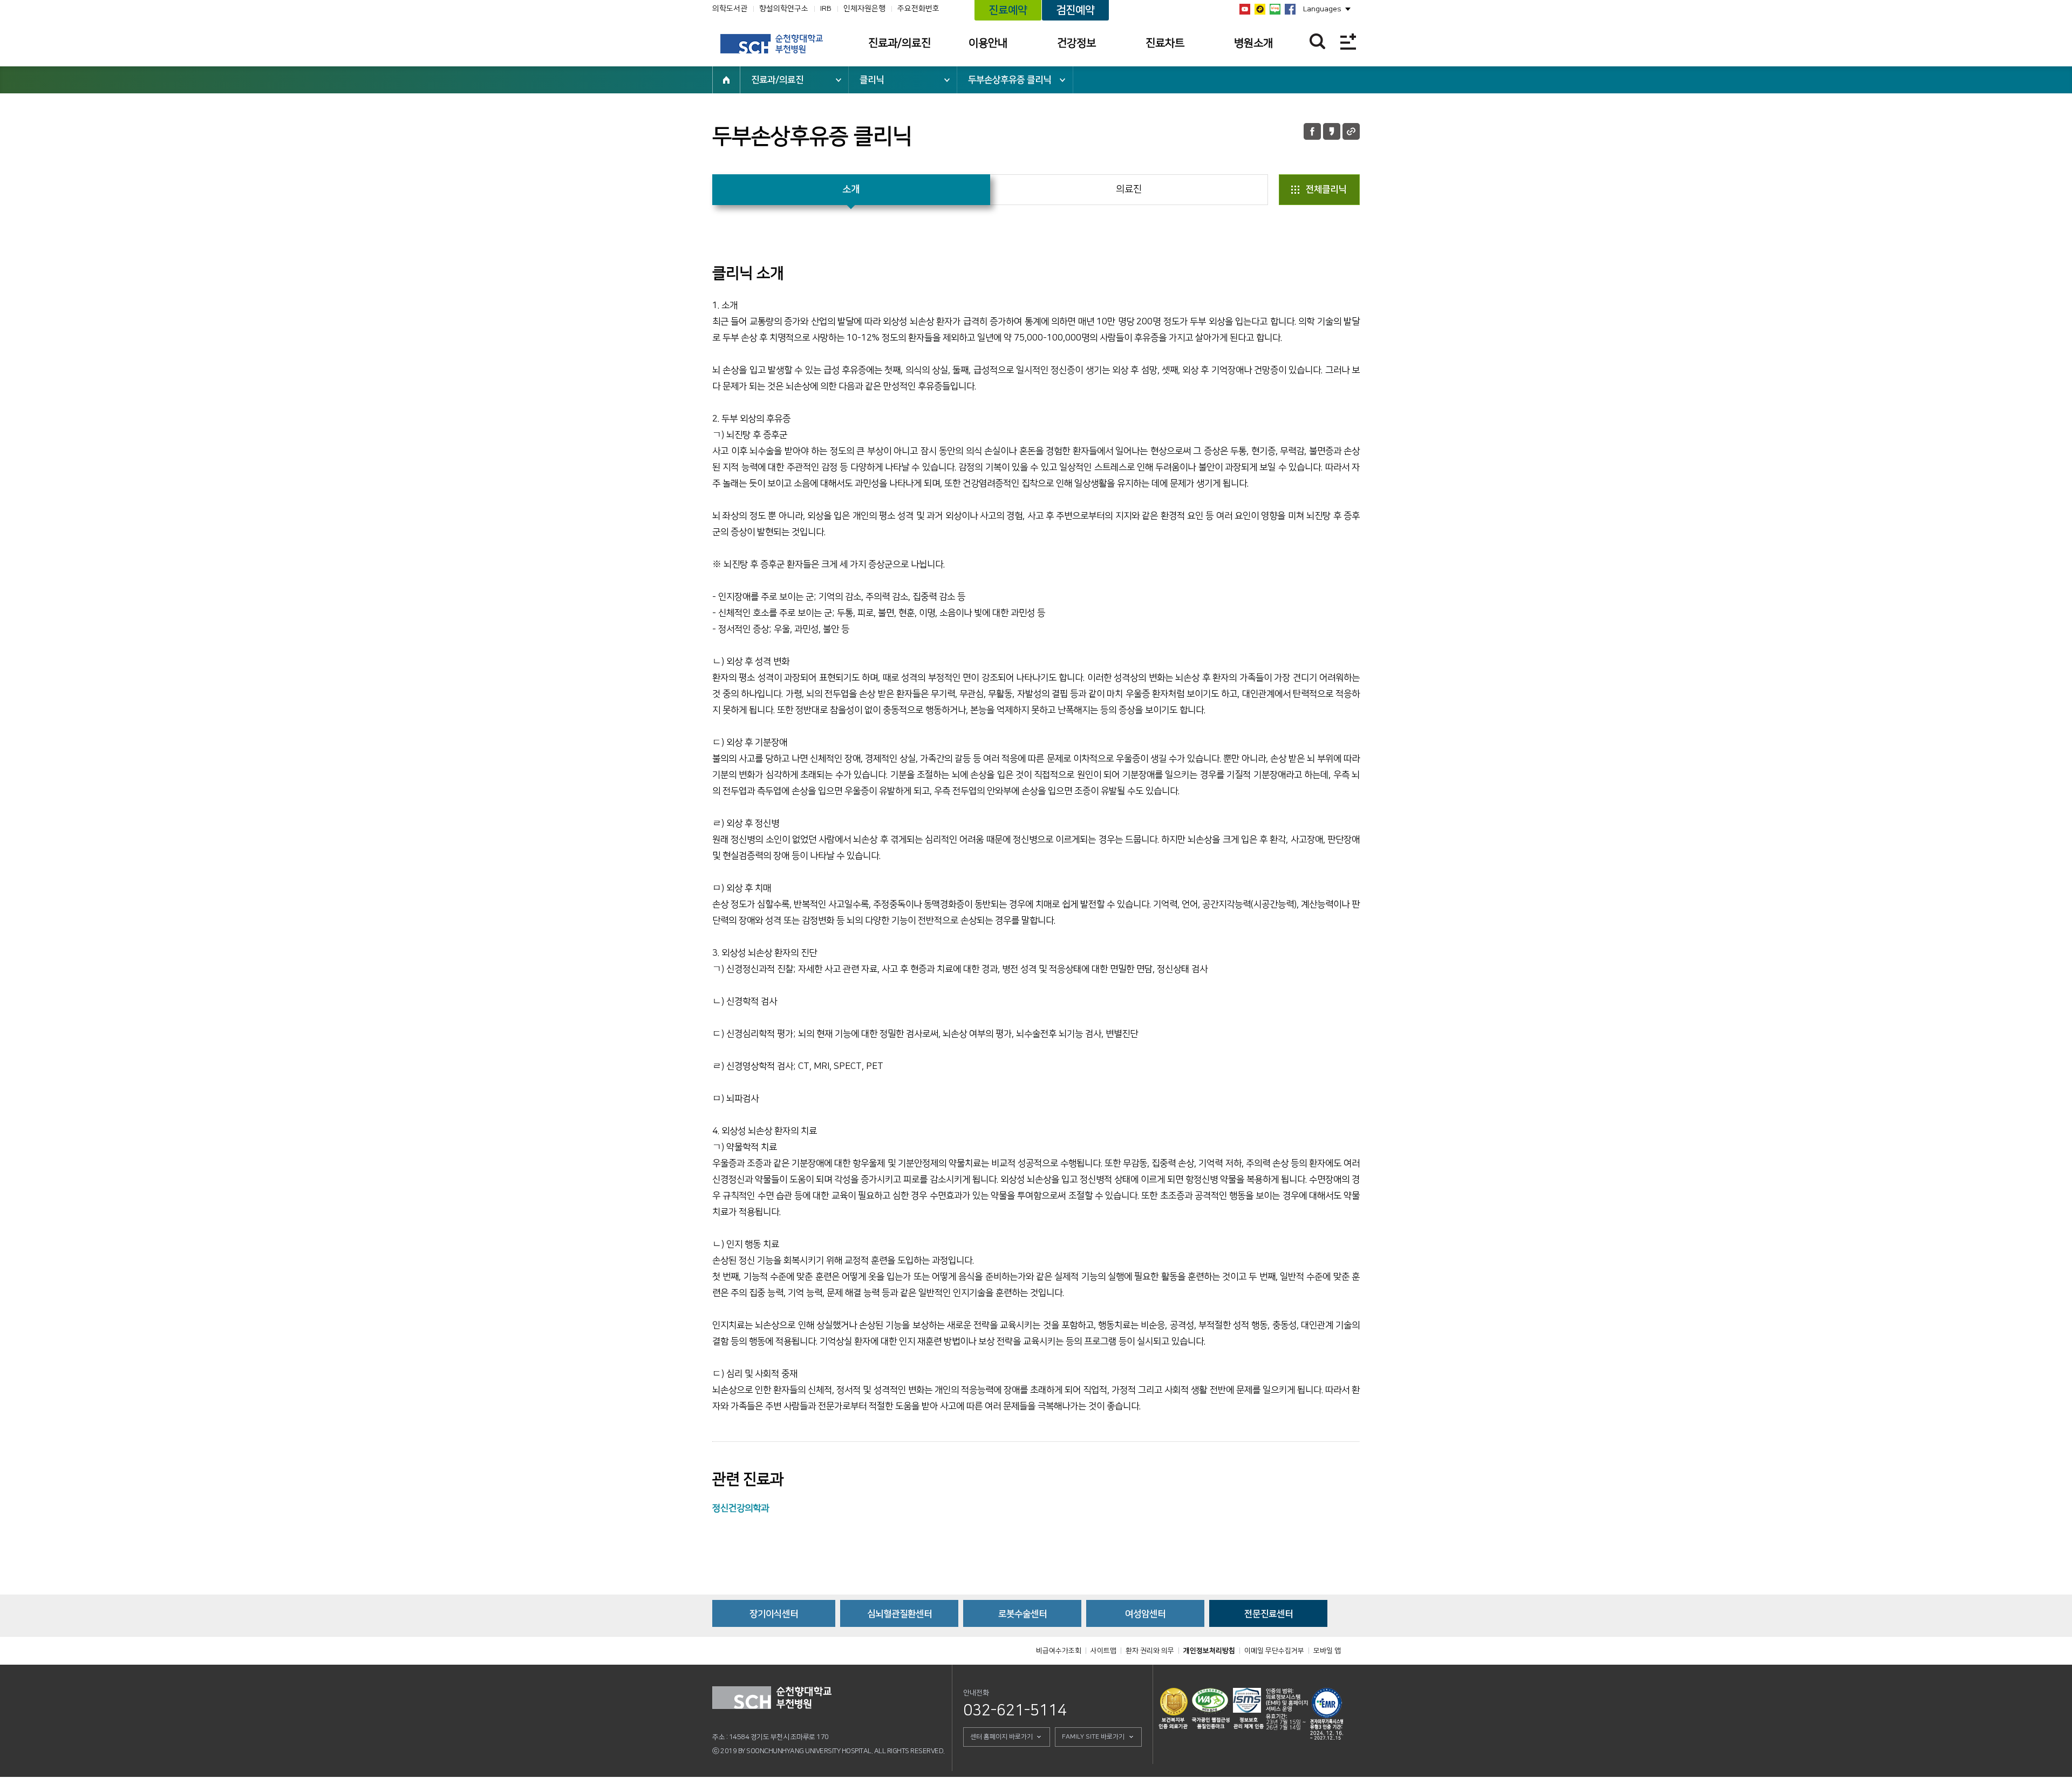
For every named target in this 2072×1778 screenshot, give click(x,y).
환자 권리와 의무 (1150, 1651)
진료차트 (1165, 43)
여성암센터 (1145, 1614)
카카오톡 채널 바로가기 (1260, 9)
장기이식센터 (774, 1614)
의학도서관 (730, 9)
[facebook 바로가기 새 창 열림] (1290, 9)
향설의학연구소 (784, 9)
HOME (726, 80)
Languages (1322, 9)
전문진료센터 (1269, 1614)
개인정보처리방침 (1209, 1651)
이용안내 (988, 43)
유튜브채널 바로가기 (1245, 9)
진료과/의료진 (899, 43)
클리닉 (872, 80)
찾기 (1317, 41)
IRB (826, 9)
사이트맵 (1103, 1651)
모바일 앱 (1327, 1651)
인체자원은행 (864, 9)
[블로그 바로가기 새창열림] (1275, 9)
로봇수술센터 (1023, 1614)
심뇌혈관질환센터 (899, 1614)
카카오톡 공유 (1332, 131)
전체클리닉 (1326, 189)
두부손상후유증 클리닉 (1010, 80)
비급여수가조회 (1059, 1651)
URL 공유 (1351, 131)
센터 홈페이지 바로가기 (1001, 1737)
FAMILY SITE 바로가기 (1093, 1737)
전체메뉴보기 (1348, 41)
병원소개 (1253, 43)
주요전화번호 (918, 9)
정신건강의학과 (741, 1508)
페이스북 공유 (1312, 131)
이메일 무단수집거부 (1274, 1651)
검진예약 (1075, 10)
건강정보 (1076, 43)
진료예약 (1008, 10)
